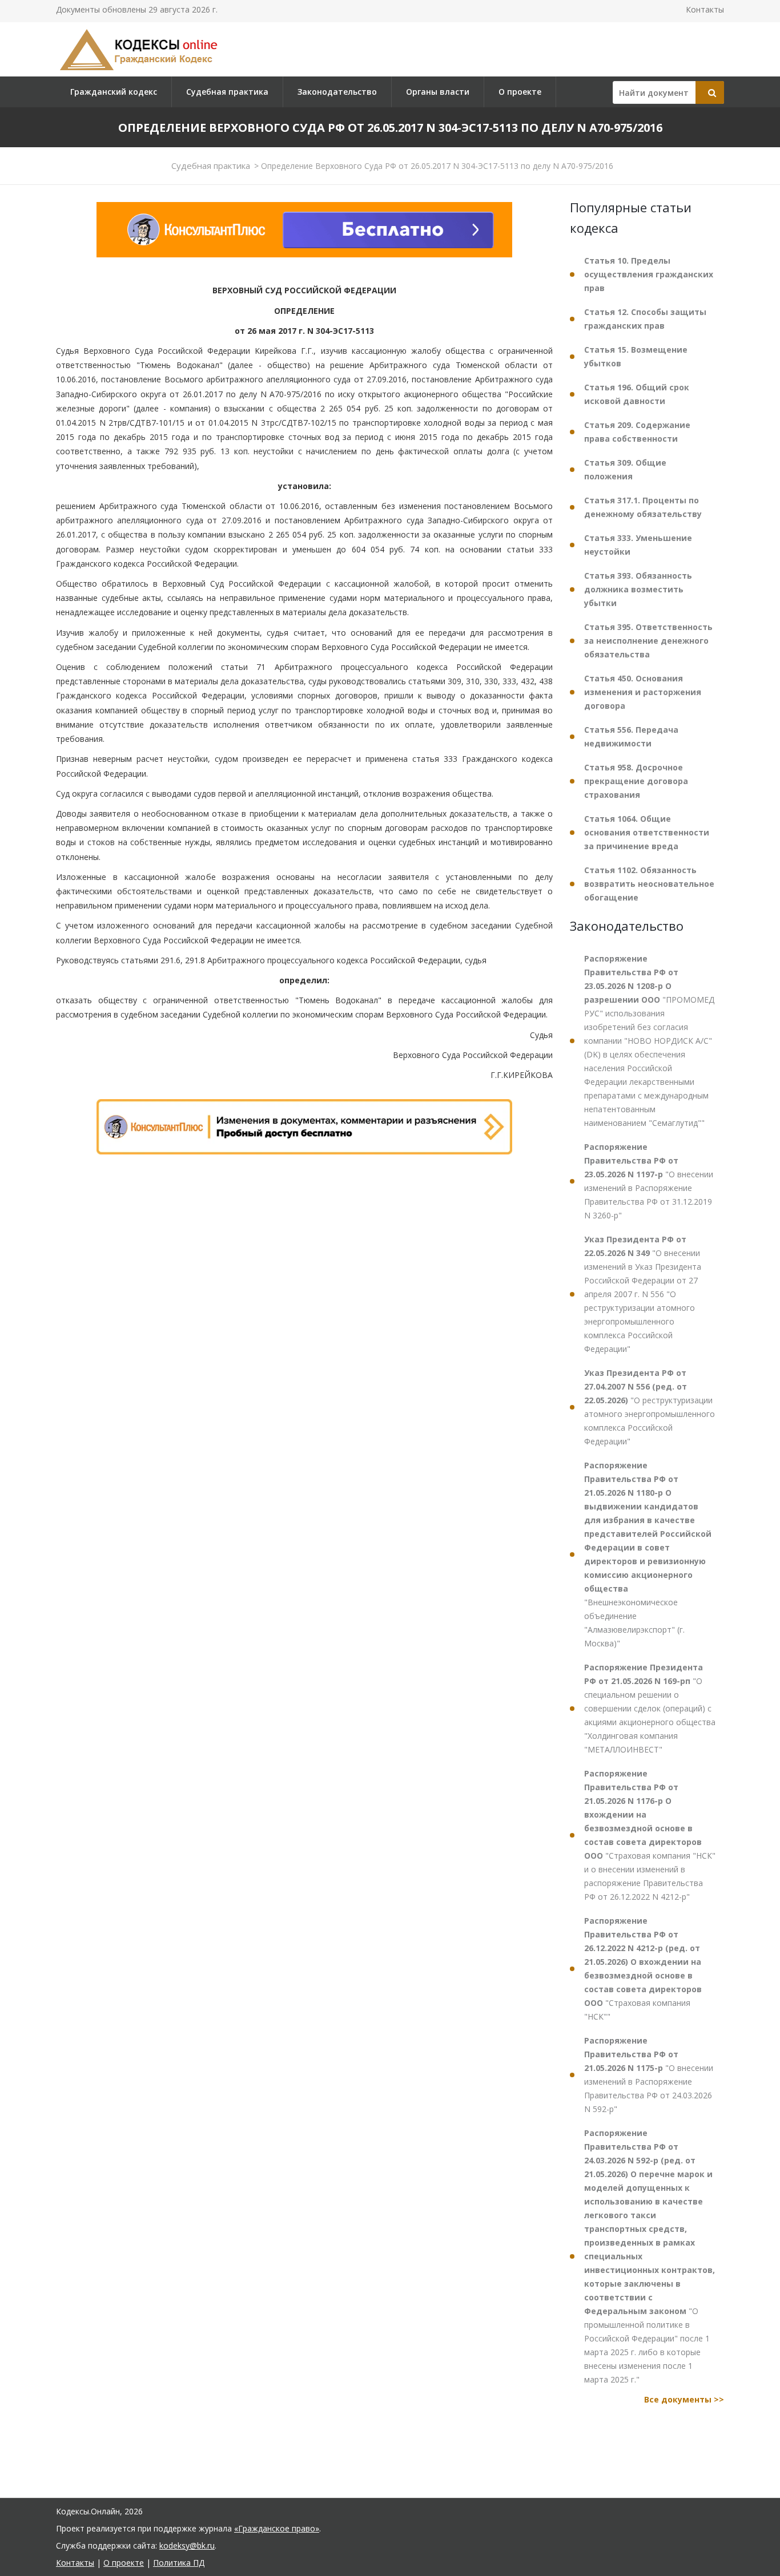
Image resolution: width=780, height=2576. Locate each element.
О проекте (520, 92)
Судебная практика (227, 92)
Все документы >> (684, 2399)
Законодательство (337, 92)
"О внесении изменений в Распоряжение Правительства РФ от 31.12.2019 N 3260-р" (649, 1181)
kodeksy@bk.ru (187, 2545)
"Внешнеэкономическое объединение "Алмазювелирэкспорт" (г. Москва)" (648, 1554)
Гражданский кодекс (114, 92)
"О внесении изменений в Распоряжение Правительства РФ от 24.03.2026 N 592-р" (649, 2075)
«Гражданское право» (277, 2528)
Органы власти (438, 92)
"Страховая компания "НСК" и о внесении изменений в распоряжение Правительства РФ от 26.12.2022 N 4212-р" (650, 1835)
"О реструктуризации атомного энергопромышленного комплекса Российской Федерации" (650, 1407)
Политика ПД (179, 2563)
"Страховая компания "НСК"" (643, 1969)
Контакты (705, 9)
